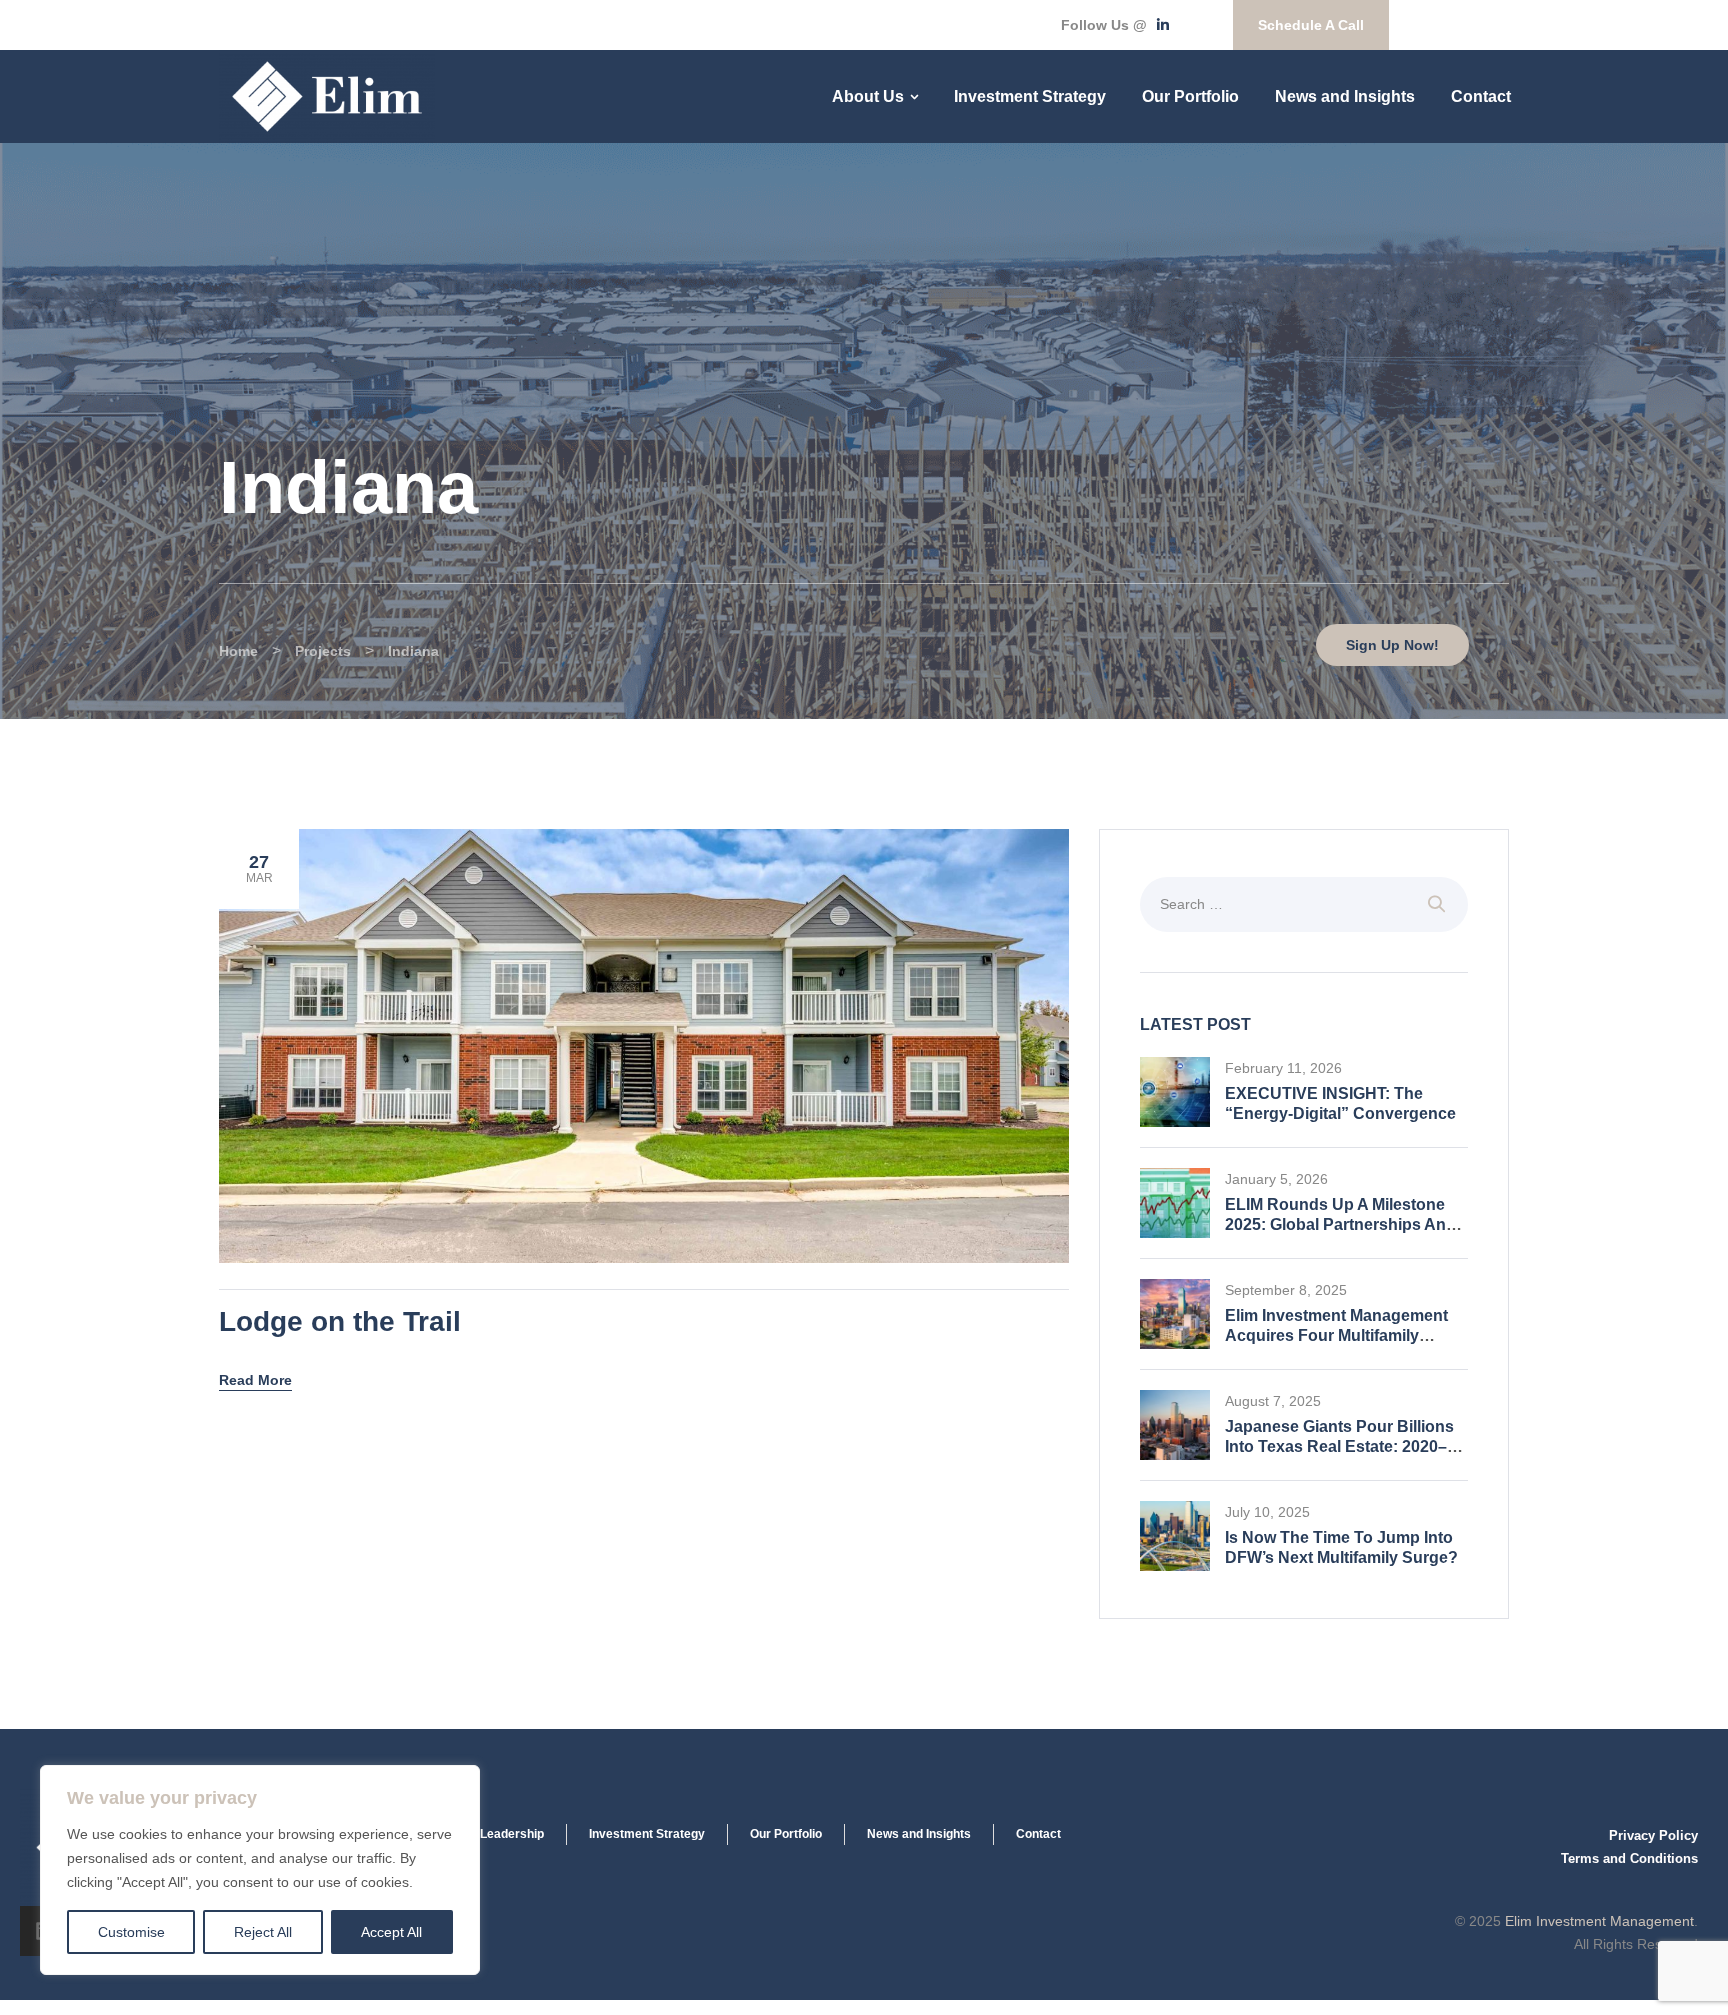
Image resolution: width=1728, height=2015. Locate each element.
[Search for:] (1304, 903)
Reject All (263, 1932)
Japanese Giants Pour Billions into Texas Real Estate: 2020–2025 (1339, 1446)
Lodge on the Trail (340, 1321)
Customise (131, 1932)
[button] (1311, 25)
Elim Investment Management (1599, 1921)
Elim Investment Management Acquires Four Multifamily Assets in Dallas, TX (1336, 1335)
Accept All (391, 1932)
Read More (255, 1380)
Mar (259, 868)
